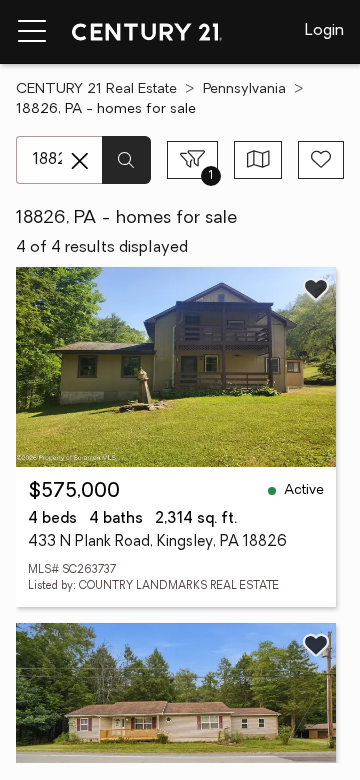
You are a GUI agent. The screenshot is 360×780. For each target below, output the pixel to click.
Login (324, 31)
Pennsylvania (244, 89)
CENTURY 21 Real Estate (96, 89)
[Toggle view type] (258, 160)
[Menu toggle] (32, 32)
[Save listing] (316, 289)
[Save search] (321, 160)
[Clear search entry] (80, 161)
